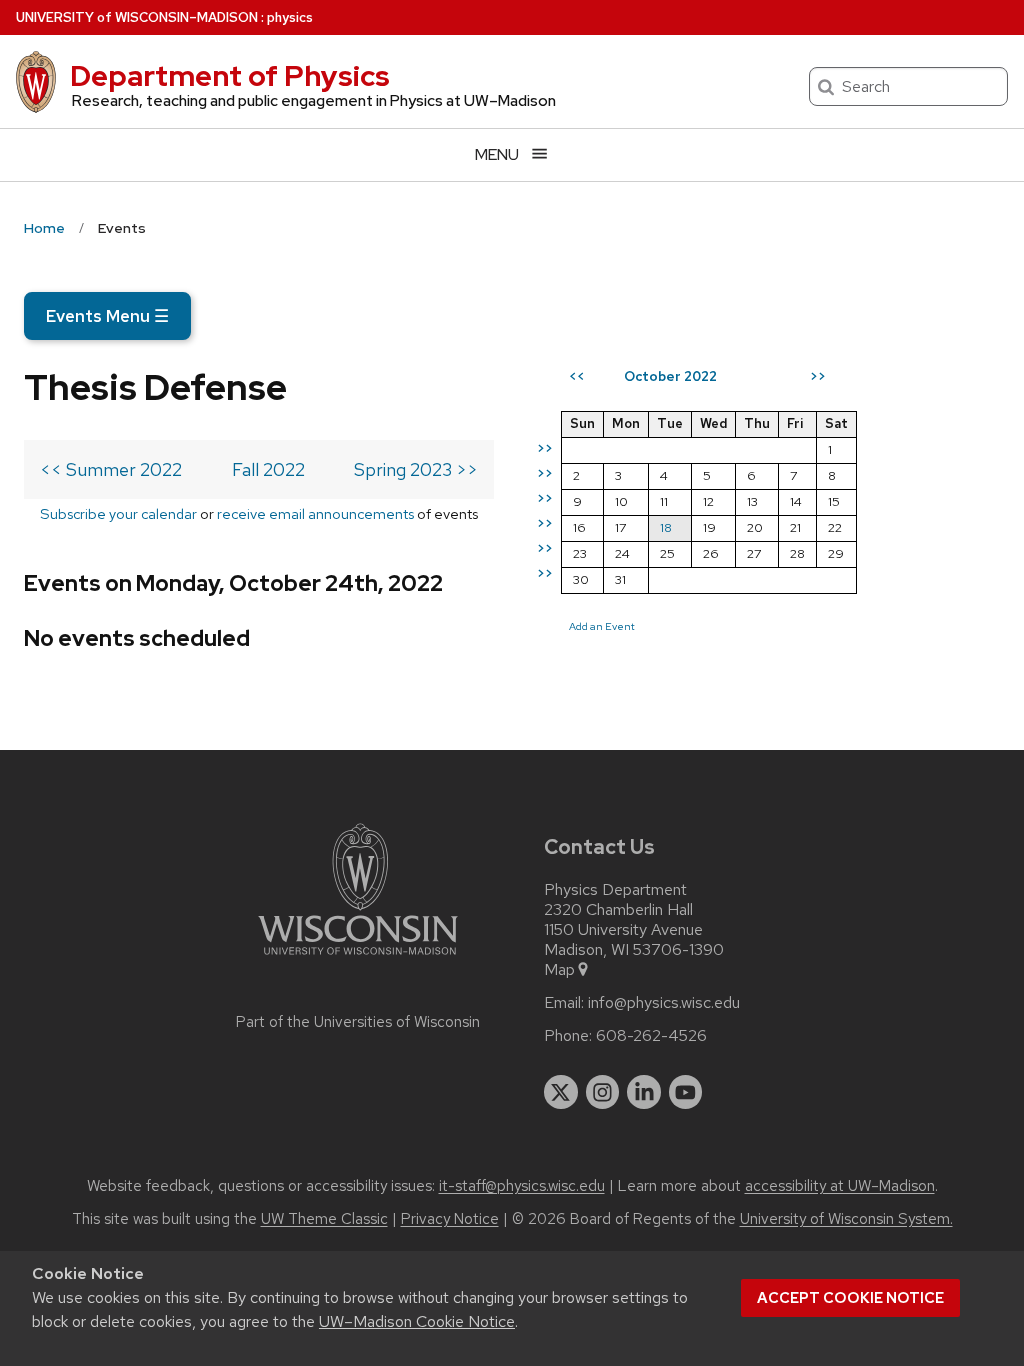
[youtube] (686, 1092)
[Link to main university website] (358, 958)
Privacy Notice (450, 1219)
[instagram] (603, 1092)
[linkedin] (644, 1092)
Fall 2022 (268, 469)
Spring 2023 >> (416, 469)
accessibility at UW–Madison (840, 1186)
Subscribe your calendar (118, 513)
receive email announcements (315, 513)
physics (290, 17)
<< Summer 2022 (111, 469)
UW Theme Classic (324, 1219)
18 (666, 527)
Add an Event (602, 626)
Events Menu (107, 316)
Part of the (358, 1022)
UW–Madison (137, 17)
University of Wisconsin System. (846, 1219)
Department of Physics (230, 76)
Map (559, 970)
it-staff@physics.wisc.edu (522, 1186)
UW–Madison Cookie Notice (417, 1321)
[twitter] (561, 1092)
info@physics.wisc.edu (664, 1003)
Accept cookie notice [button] (850, 1298)
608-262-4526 (651, 1036)
